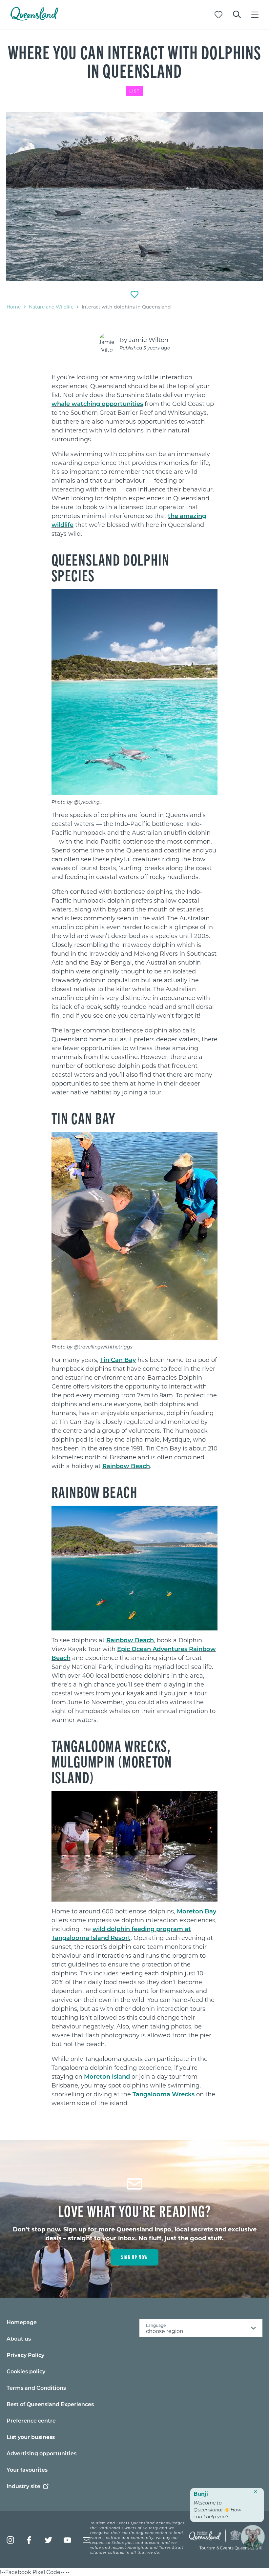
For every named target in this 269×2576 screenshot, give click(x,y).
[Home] (34, 19)
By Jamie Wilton (144, 340)
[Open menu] (255, 15)
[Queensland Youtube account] (67, 2540)
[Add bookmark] (134, 294)
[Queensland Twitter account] (48, 2540)
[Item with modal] (134, 197)
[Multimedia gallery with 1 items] (134, 197)
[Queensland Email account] (86, 2540)
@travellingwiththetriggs (103, 1347)
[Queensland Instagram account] (10, 2540)
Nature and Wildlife (51, 307)
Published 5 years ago (145, 348)
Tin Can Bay (118, 1360)
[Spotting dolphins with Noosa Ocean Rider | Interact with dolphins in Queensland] (134, 197)
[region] (135, 481)
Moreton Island (107, 2076)
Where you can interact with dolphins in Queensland (135, 61)
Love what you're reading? (135, 2210)
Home (14, 307)
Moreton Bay (197, 1911)
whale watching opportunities (97, 404)
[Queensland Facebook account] (29, 2540)
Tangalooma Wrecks (164, 2094)
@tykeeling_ (88, 802)
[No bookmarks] (218, 15)
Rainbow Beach (126, 1466)
